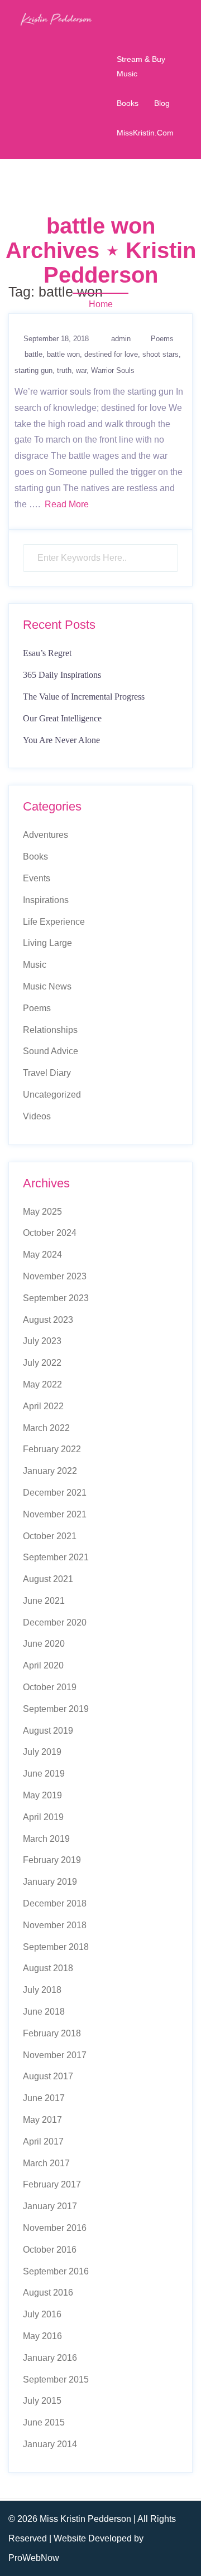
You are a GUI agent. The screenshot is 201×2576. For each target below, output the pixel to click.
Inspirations (46, 900)
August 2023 (48, 1320)
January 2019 (50, 1882)
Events (37, 878)
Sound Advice (51, 1051)
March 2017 (46, 2163)
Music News (47, 986)
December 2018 (55, 1903)
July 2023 (42, 1341)
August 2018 (48, 1968)
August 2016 (48, 2293)
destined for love (111, 354)
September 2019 (56, 1709)
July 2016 (42, 2314)
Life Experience (54, 922)
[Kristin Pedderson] (56, 19)
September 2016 (56, 2271)
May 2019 (42, 1795)
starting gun (33, 370)
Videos (37, 1116)
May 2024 (42, 1255)
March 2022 (46, 1428)
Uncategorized (52, 1095)
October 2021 (50, 1536)
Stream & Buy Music (141, 66)
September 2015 (56, 2379)
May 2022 (42, 1384)
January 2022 (50, 1471)
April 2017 (43, 2141)
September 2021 (56, 1557)
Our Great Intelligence (62, 718)
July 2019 (42, 1752)
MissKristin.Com (145, 133)
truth (64, 370)
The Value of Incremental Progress (84, 697)
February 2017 (52, 2184)
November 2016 (55, 2228)
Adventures (46, 835)
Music (35, 965)
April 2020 (43, 1665)
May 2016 (42, 2336)
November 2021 (55, 1514)
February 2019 (52, 1860)
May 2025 (42, 1212)
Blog (162, 103)
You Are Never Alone (61, 740)
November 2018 (55, 1925)
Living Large (47, 943)
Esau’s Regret (47, 653)
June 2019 (44, 1774)
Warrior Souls (113, 370)
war (81, 370)
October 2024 (50, 1233)
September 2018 (56, 1947)
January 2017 (50, 2206)
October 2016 (50, 2250)
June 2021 (44, 1601)
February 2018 (52, 2033)
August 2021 (48, 1579)
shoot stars (161, 354)
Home (101, 304)
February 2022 (52, 1449)
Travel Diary (47, 1073)
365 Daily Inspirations (62, 675)
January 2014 (50, 2444)
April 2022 (43, 1406)
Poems (162, 339)
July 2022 (42, 1363)
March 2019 (46, 1839)
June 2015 (44, 2422)
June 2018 (44, 2012)
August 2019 (48, 1731)
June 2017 (44, 2098)
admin (121, 339)
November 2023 (55, 1276)
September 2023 (56, 1298)
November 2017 (55, 2055)
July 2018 (42, 1990)
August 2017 (48, 2076)
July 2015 (42, 2401)
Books (128, 103)
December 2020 (55, 1622)
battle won (63, 354)
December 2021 (55, 1493)
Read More (67, 504)
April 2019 (43, 1817)
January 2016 (50, 2358)
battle (33, 354)
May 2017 (42, 2120)
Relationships (50, 1030)
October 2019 (50, 1687)
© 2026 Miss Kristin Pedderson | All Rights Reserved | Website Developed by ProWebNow (92, 2538)
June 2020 (44, 1644)
